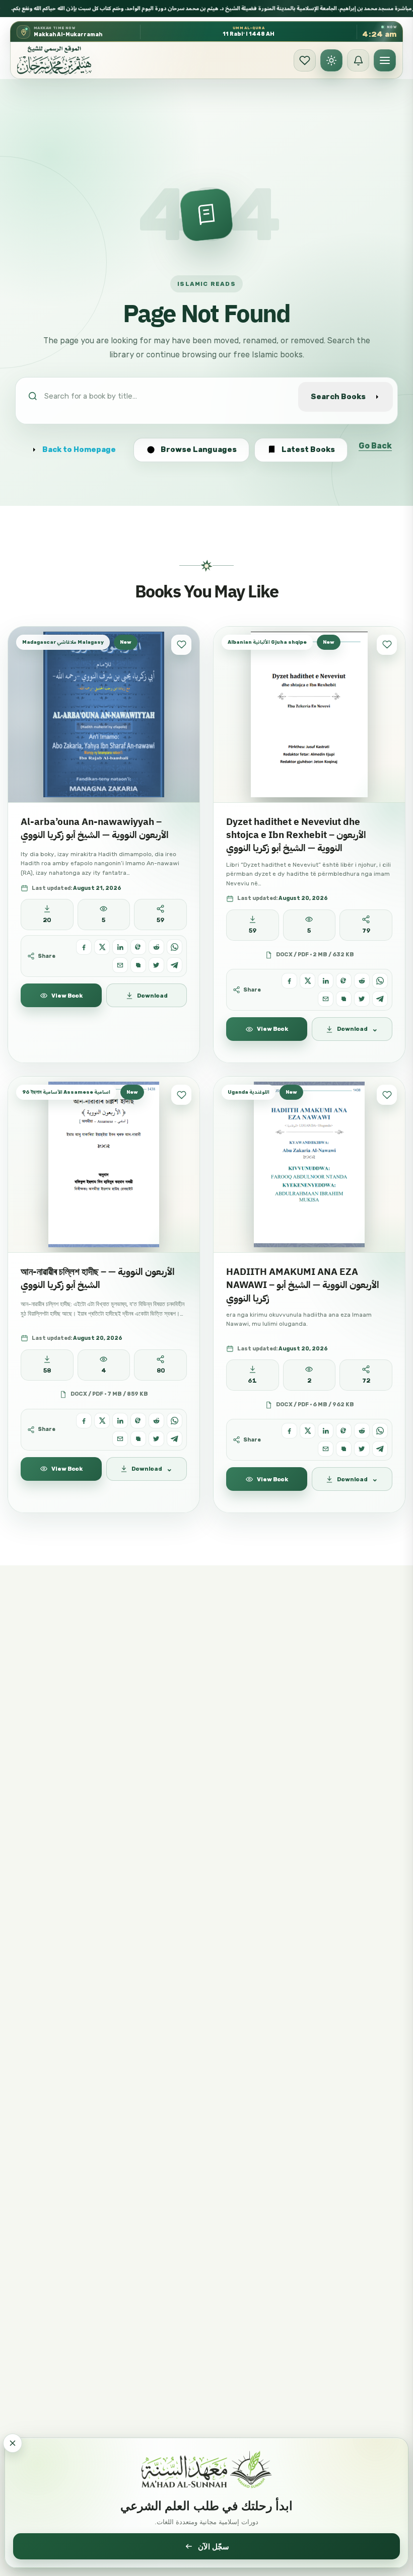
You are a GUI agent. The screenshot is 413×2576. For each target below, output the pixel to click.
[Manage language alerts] (358, 60)
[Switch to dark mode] (331, 60)
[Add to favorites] (181, 645)
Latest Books (308, 449)
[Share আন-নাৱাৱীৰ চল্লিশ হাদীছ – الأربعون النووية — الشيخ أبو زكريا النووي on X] (102, 1421)
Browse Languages (199, 449)
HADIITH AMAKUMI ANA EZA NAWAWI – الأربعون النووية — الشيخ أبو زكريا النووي (303, 1285)
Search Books (338, 397)
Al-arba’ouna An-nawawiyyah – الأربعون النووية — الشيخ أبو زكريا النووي (95, 828)
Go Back (375, 446)
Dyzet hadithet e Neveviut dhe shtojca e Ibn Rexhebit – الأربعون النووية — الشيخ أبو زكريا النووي (296, 835)
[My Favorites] (305, 60)
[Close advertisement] (13, 2443)
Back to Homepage (79, 449)
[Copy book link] (138, 965)
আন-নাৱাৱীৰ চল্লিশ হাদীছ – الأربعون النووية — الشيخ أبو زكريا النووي (98, 1278)
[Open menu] (385, 60)
